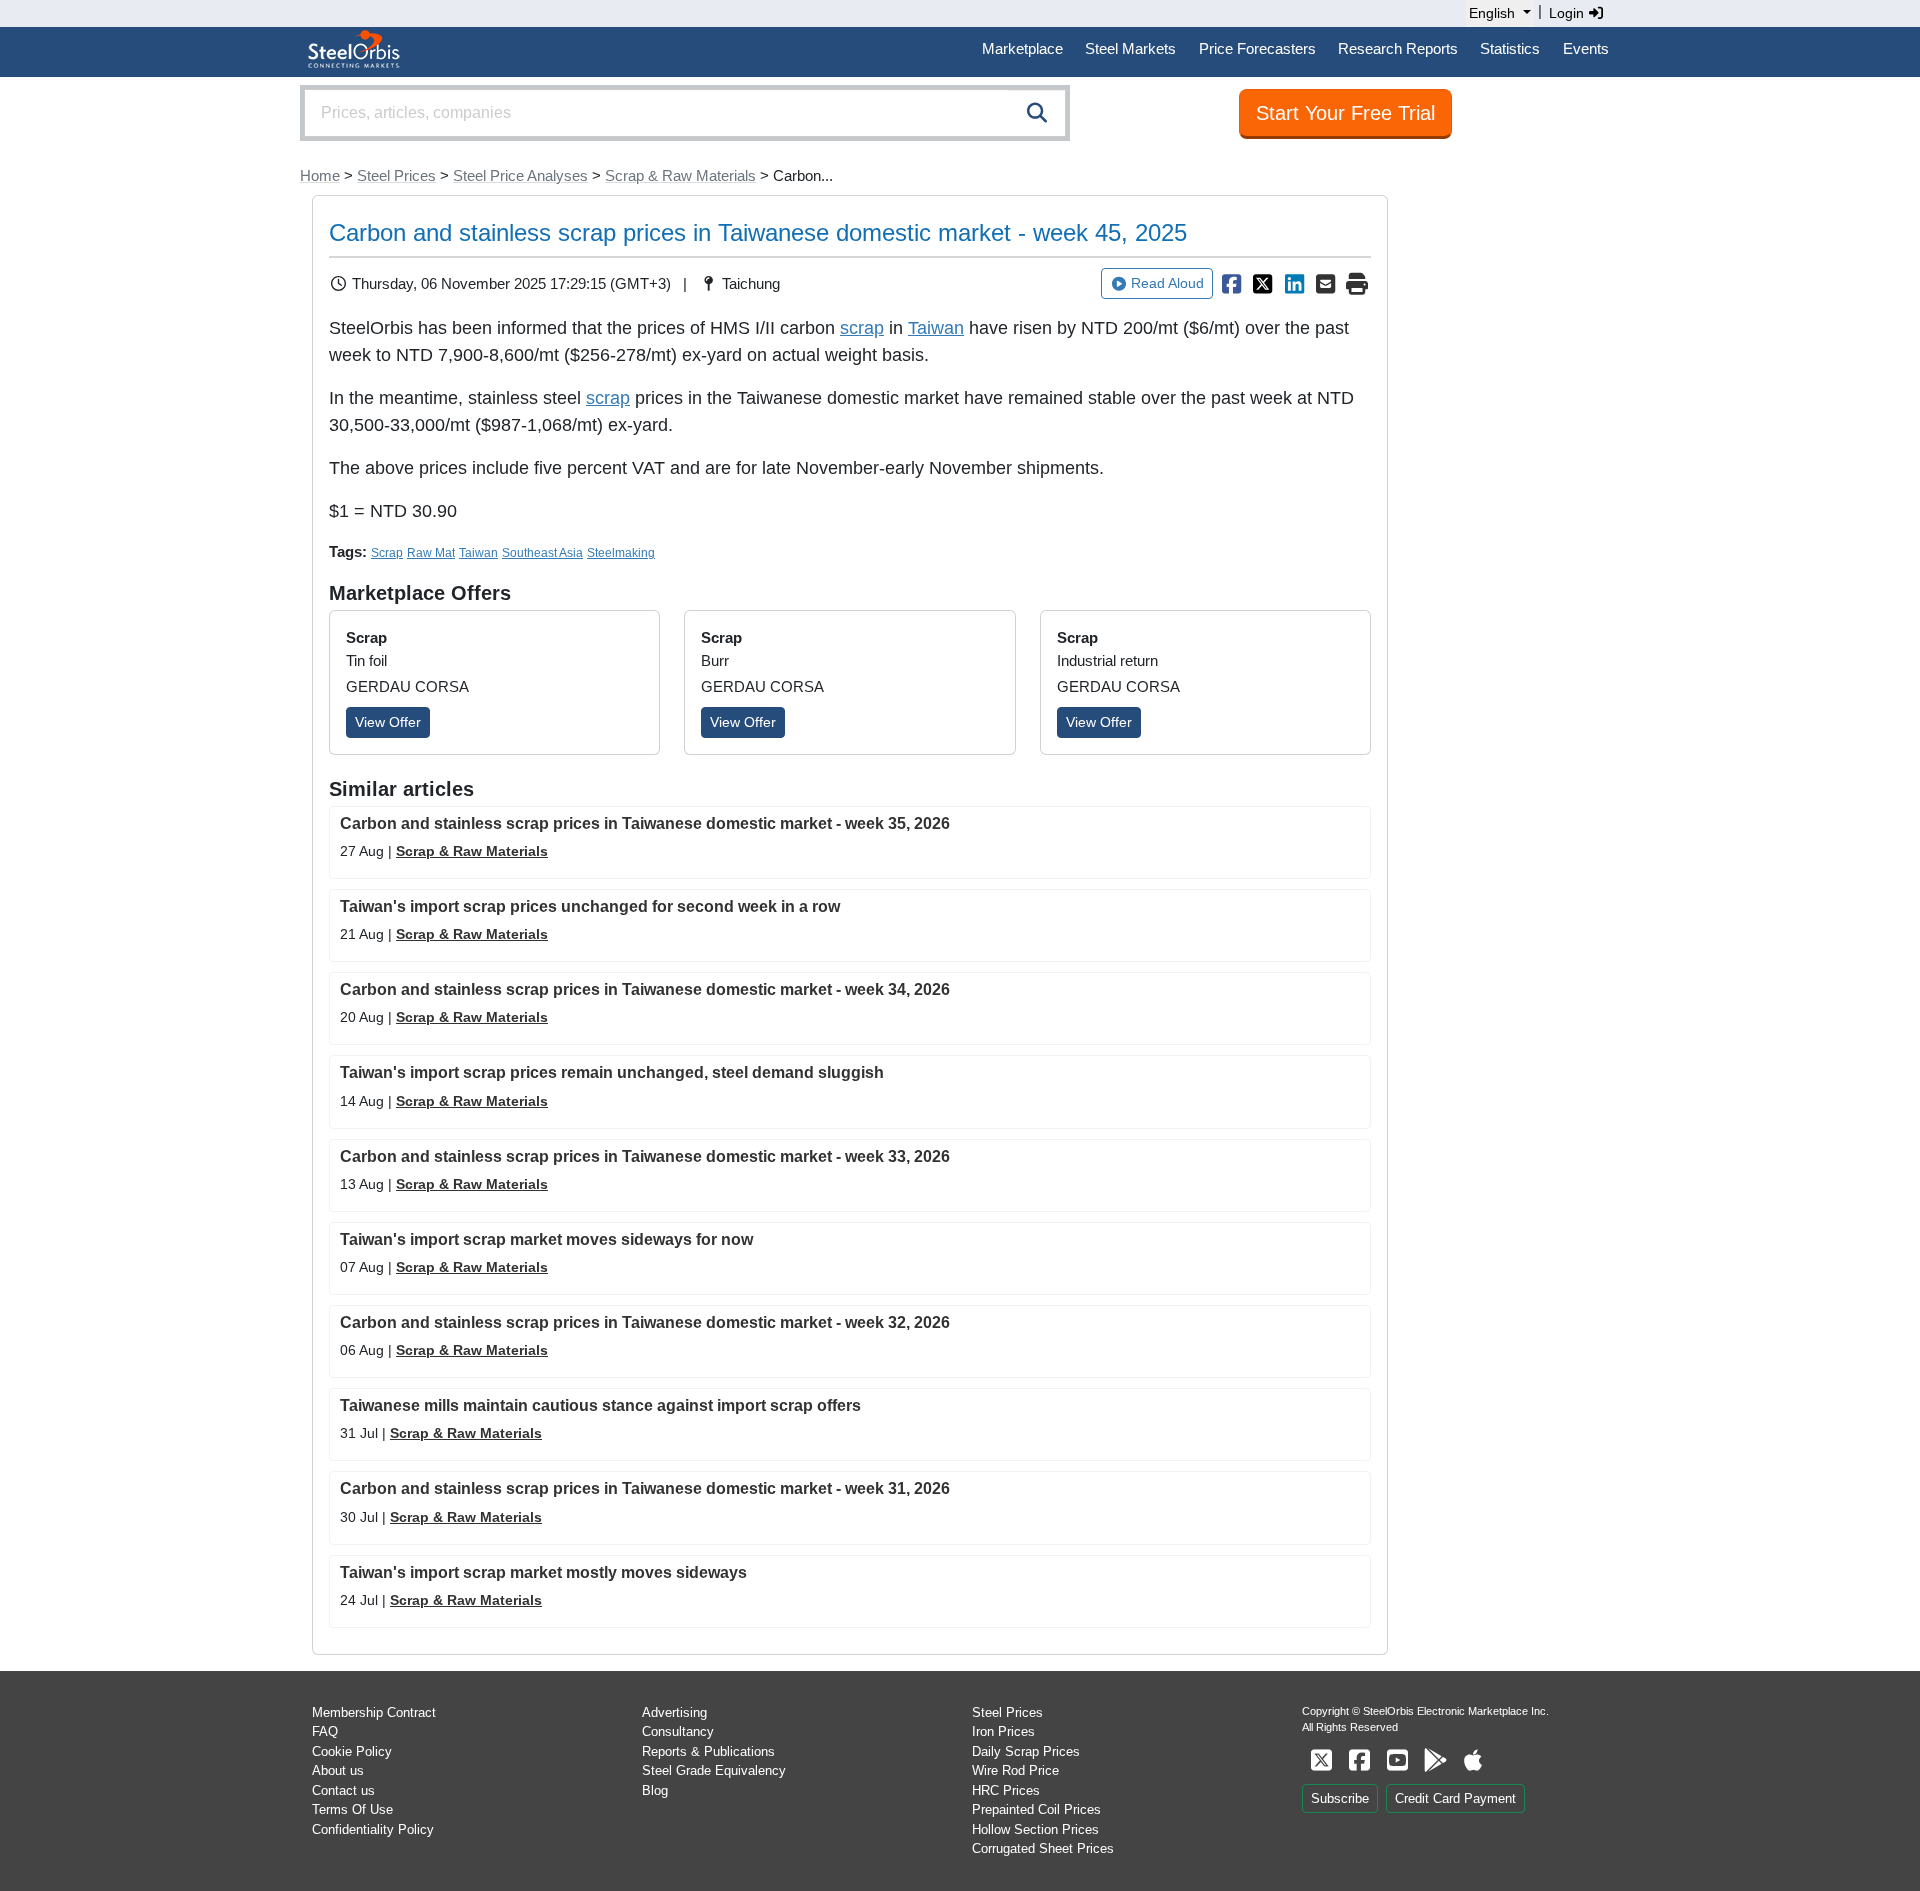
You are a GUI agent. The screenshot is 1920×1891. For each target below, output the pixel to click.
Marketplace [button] (1022, 48)
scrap (862, 328)
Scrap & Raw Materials (680, 175)
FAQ (325, 1731)
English (1492, 13)
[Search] (1037, 113)
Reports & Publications (708, 1751)
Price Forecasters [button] (1257, 48)
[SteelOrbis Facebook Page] (1359, 1760)
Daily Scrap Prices (1026, 1751)
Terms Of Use (352, 1809)
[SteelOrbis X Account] (1321, 1760)
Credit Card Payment (1455, 1798)
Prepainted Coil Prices (1036, 1809)
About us (338, 1770)
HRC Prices (1006, 1790)
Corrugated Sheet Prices (1043, 1848)
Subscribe (1340, 1798)
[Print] (1357, 284)
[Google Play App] (1435, 1760)
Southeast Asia (542, 553)
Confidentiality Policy (373, 1829)
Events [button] (1586, 48)
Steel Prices (396, 175)
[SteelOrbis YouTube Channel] (1397, 1760)
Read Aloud (1167, 283)
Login (1568, 13)
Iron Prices (1003, 1731)
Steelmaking (621, 553)
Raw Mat (431, 553)
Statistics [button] (1510, 48)
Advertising (674, 1712)
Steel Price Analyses (520, 175)
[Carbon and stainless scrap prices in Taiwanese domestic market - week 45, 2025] (1231, 284)
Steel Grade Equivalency (714, 1770)
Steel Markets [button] (1130, 48)
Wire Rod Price (1015, 1770)
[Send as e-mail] (1326, 284)
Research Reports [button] (1398, 48)
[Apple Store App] (1473, 1760)
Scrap (387, 553)
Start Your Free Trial (1345, 113)
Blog (655, 1790)
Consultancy (678, 1731)
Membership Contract (374, 1712)
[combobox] (685, 113)
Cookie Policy (352, 1751)
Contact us (343, 1790)
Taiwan (936, 328)
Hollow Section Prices (1035, 1829)
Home (320, 175)
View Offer (388, 722)
